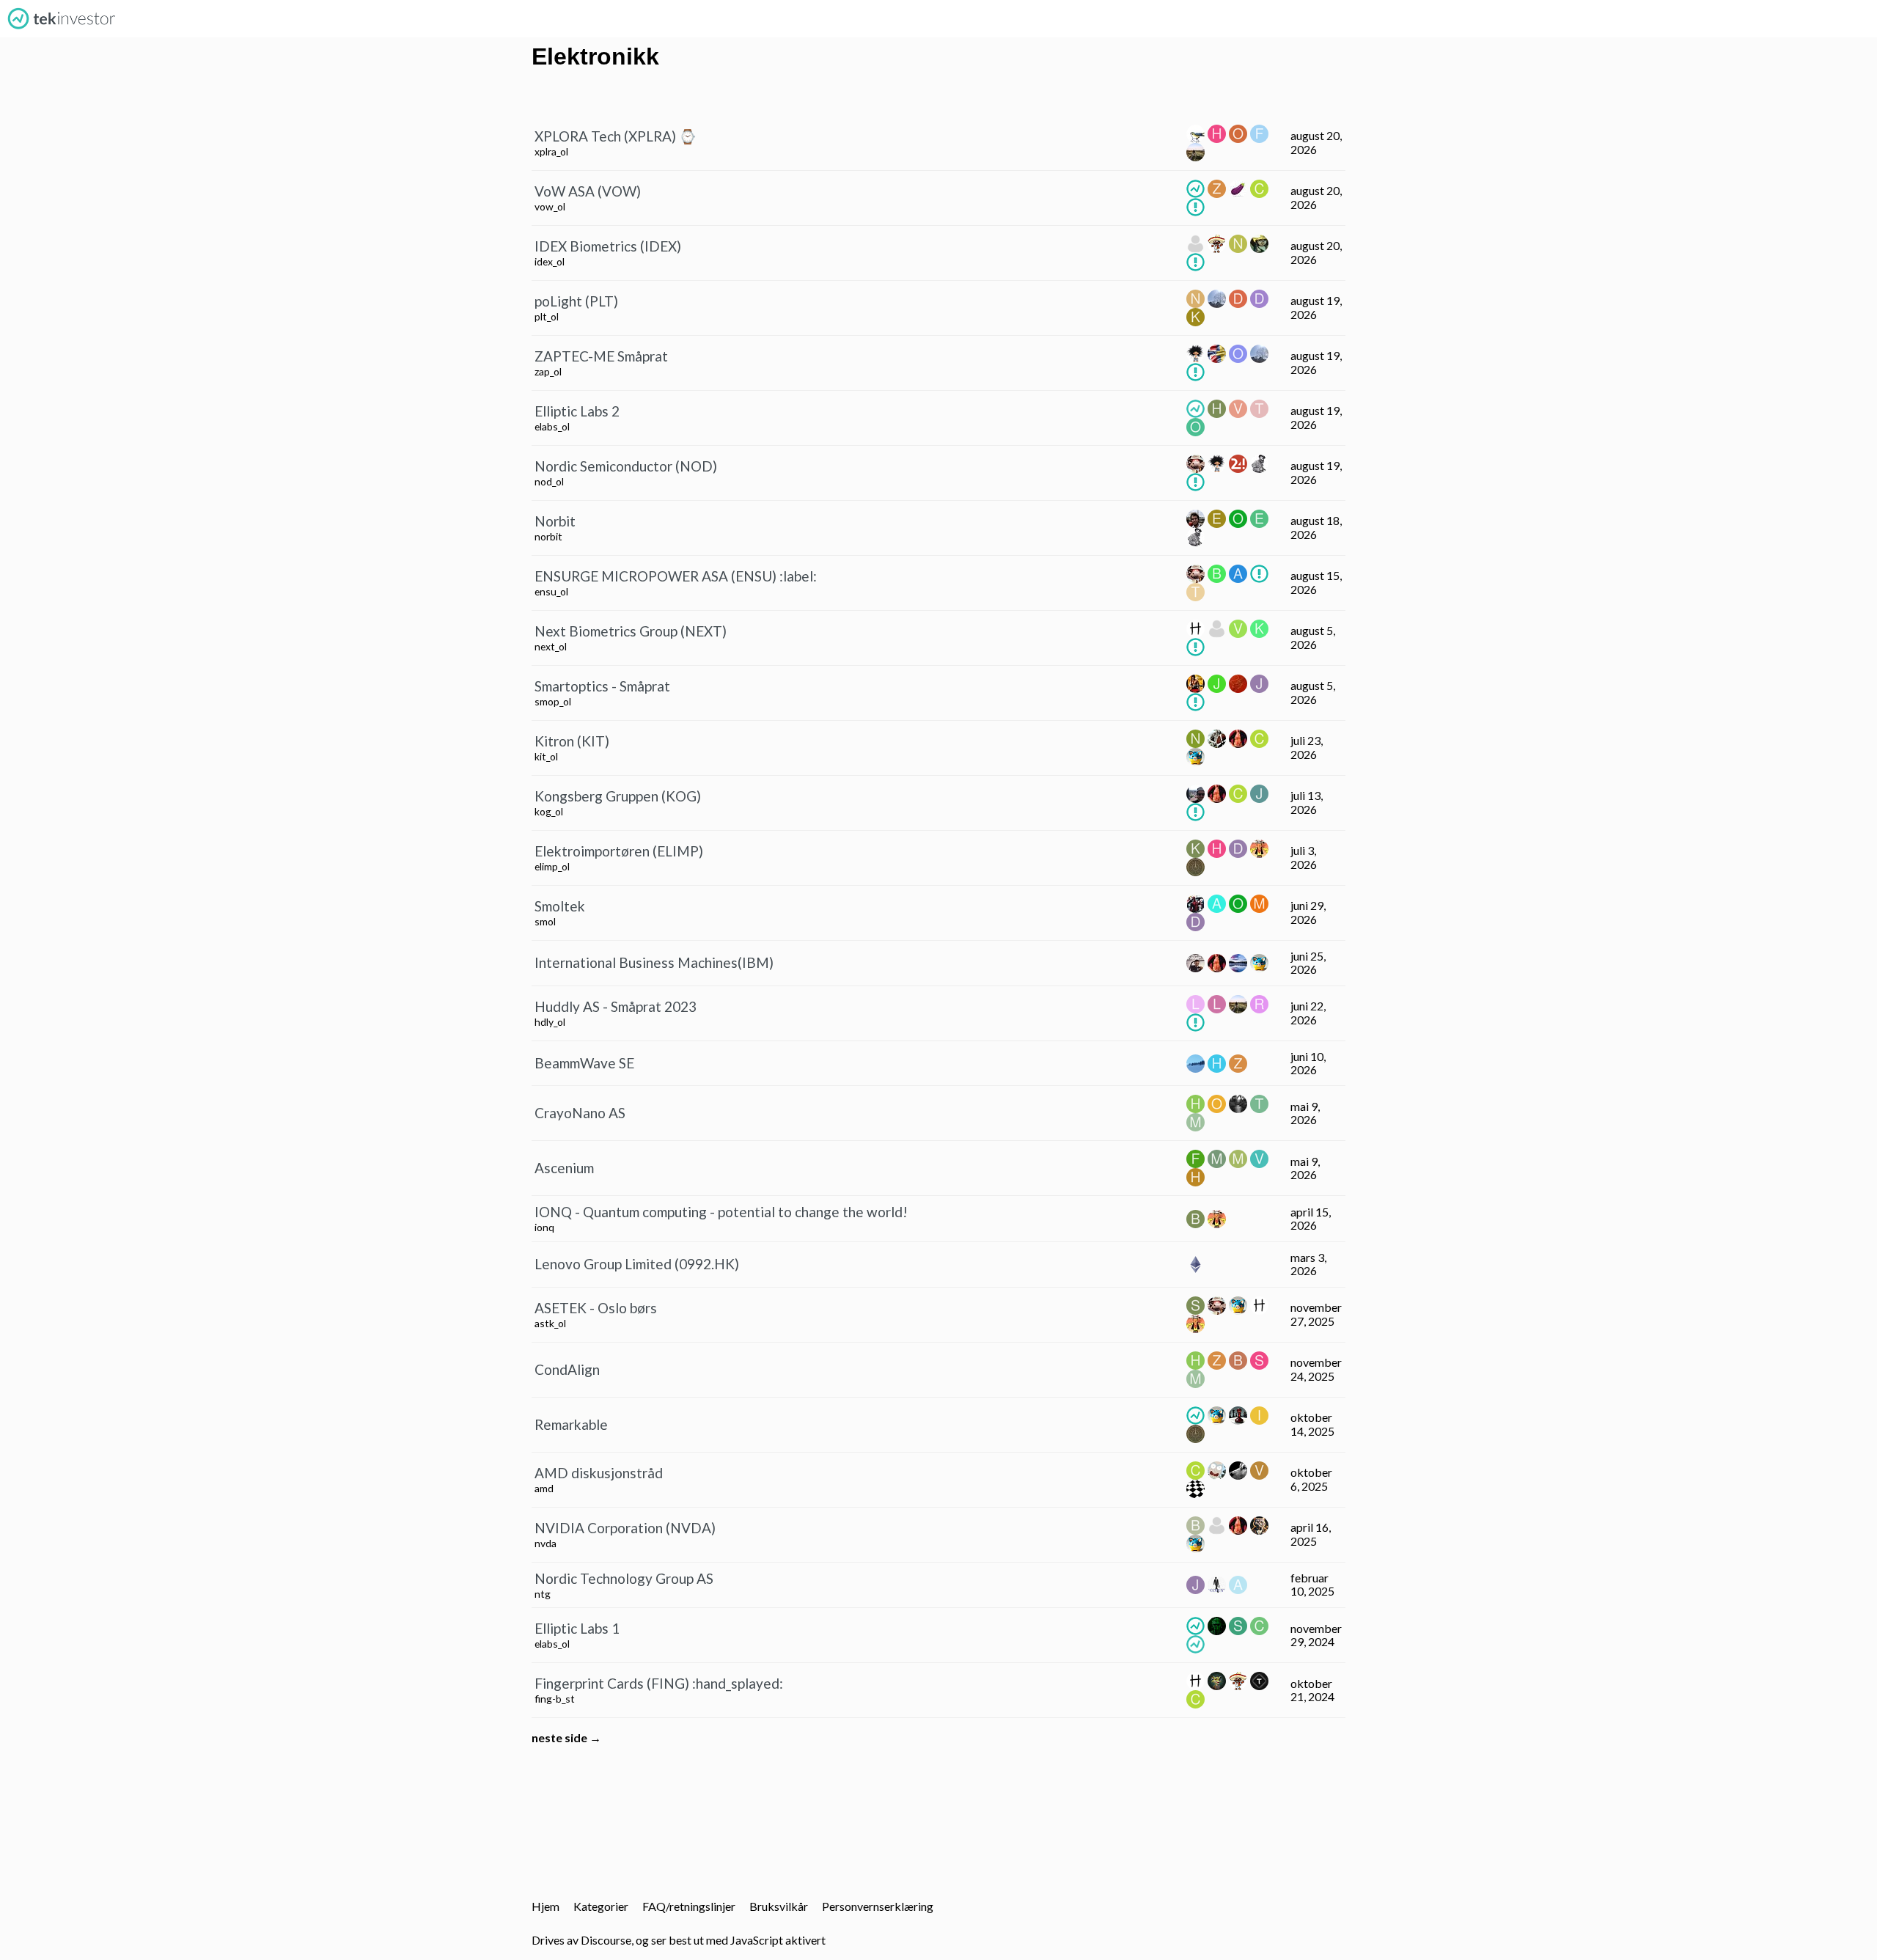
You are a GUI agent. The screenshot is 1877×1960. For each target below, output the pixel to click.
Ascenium (564, 1168)
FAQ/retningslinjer (689, 1906)
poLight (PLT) (576, 301)
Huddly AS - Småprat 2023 (616, 1006)
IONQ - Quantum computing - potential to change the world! (721, 1212)
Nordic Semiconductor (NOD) (626, 466)
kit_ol (546, 756)
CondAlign (567, 1369)
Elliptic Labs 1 (577, 1628)
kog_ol (549, 811)
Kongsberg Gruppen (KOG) (618, 796)
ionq (544, 1227)
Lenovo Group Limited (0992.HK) (637, 1264)
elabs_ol (552, 426)
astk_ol (550, 1323)
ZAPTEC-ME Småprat (601, 356)
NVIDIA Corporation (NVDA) (625, 1528)
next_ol (551, 646)
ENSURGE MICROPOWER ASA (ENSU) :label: (676, 576)
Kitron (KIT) (572, 741)
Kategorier (601, 1906)
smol (545, 921)
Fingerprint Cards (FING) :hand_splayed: (659, 1683)
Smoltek (560, 906)
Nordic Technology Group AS (624, 1578)
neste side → (566, 1737)
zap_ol (548, 371)
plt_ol (547, 316)
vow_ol (550, 206)
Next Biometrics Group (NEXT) (631, 631)
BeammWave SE (584, 1063)
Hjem (546, 1906)
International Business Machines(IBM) (654, 962)
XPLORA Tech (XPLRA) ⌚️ (616, 136)
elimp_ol (552, 866)
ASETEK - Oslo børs (596, 1308)
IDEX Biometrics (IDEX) (608, 246)
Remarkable (571, 1424)
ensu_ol (551, 591)
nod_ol (549, 481)
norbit (548, 536)
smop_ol (553, 701)
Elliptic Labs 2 (577, 411)
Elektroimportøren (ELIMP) (619, 851)
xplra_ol (551, 151)
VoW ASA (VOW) (588, 191)
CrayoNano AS (580, 1113)
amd (544, 1488)
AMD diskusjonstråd (599, 1473)
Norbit (555, 521)
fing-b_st (555, 1699)
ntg (543, 1594)
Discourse (606, 1940)
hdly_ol (550, 1022)
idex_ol (550, 261)
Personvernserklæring (878, 1906)
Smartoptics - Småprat (602, 686)
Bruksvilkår (779, 1906)
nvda (546, 1543)
